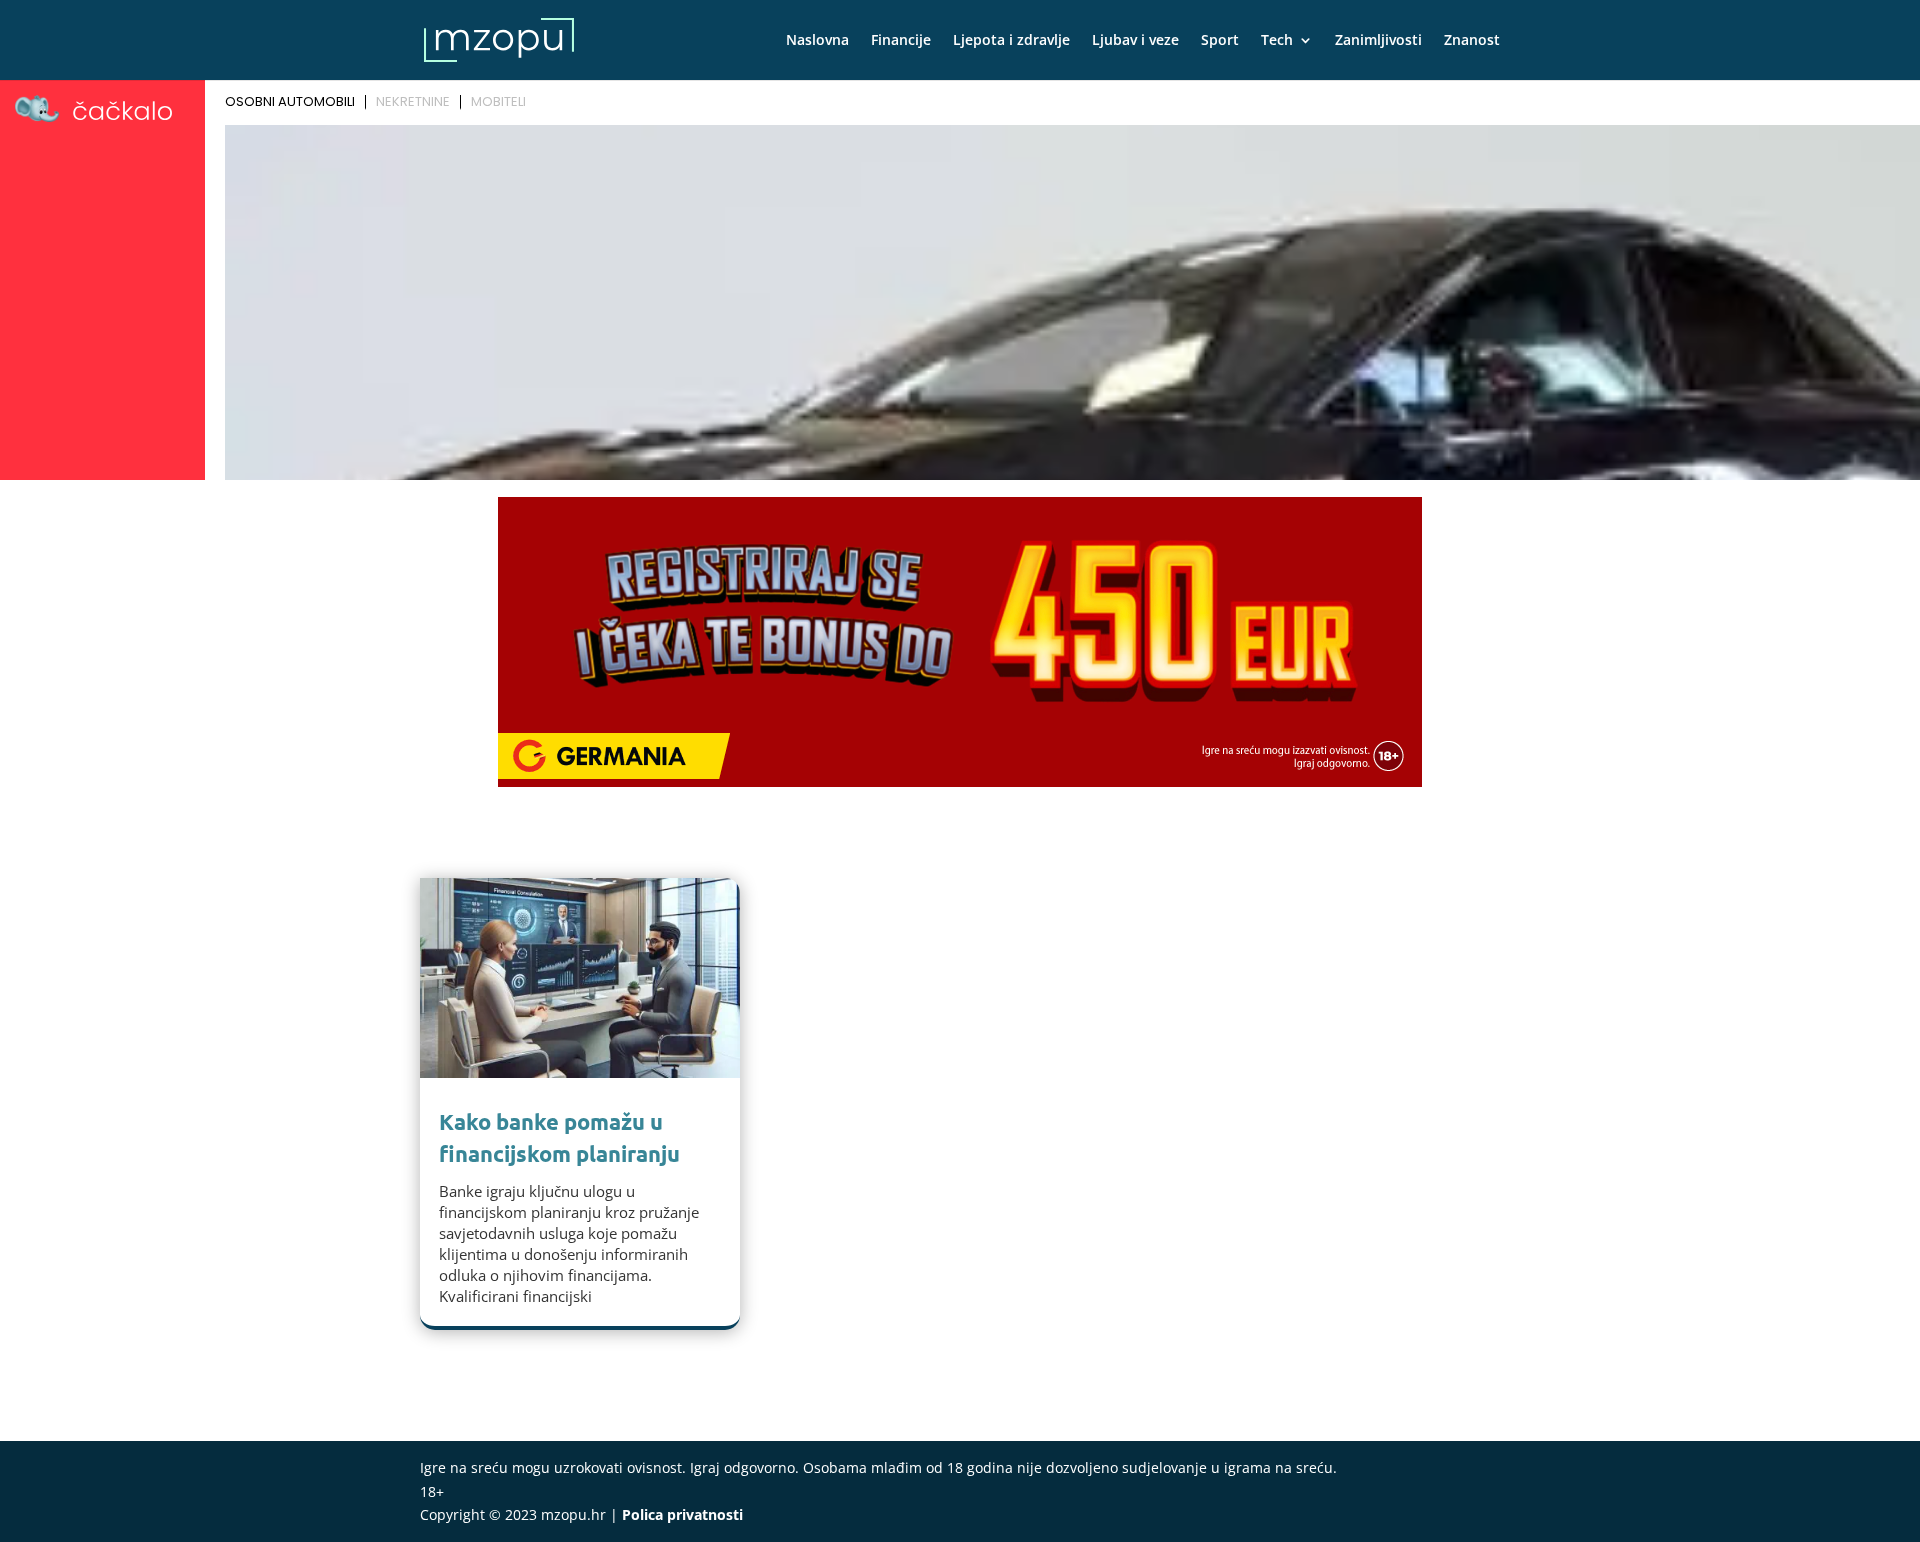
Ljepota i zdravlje (1011, 41)
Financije (901, 41)
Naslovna (817, 41)
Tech (1277, 41)
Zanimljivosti (1378, 41)
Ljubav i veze (1135, 41)
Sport (1220, 41)
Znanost (1472, 41)
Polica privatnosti (682, 1514)
